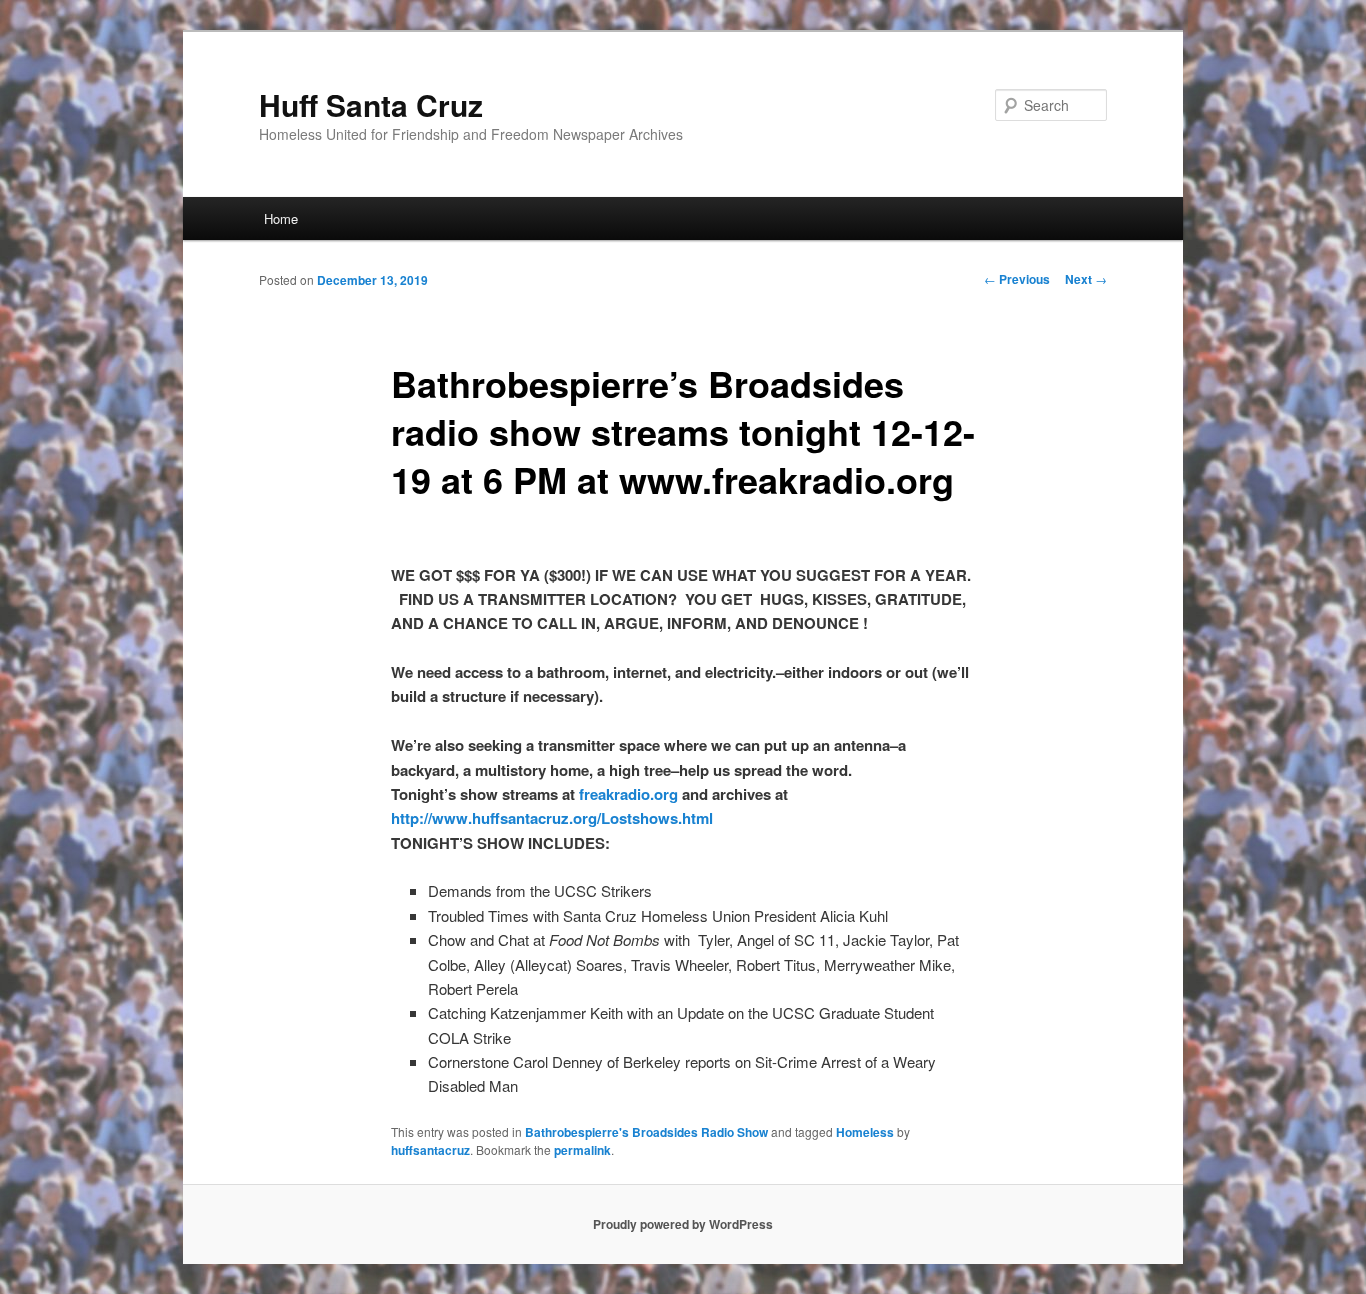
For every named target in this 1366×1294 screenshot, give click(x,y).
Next (1086, 279)
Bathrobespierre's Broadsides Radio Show (646, 1132)
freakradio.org (628, 794)
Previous (1017, 279)
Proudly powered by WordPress (683, 1224)
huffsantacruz (430, 1150)
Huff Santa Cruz (371, 104)
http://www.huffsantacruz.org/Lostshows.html (552, 818)
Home (281, 218)
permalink (582, 1150)
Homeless (865, 1132)
